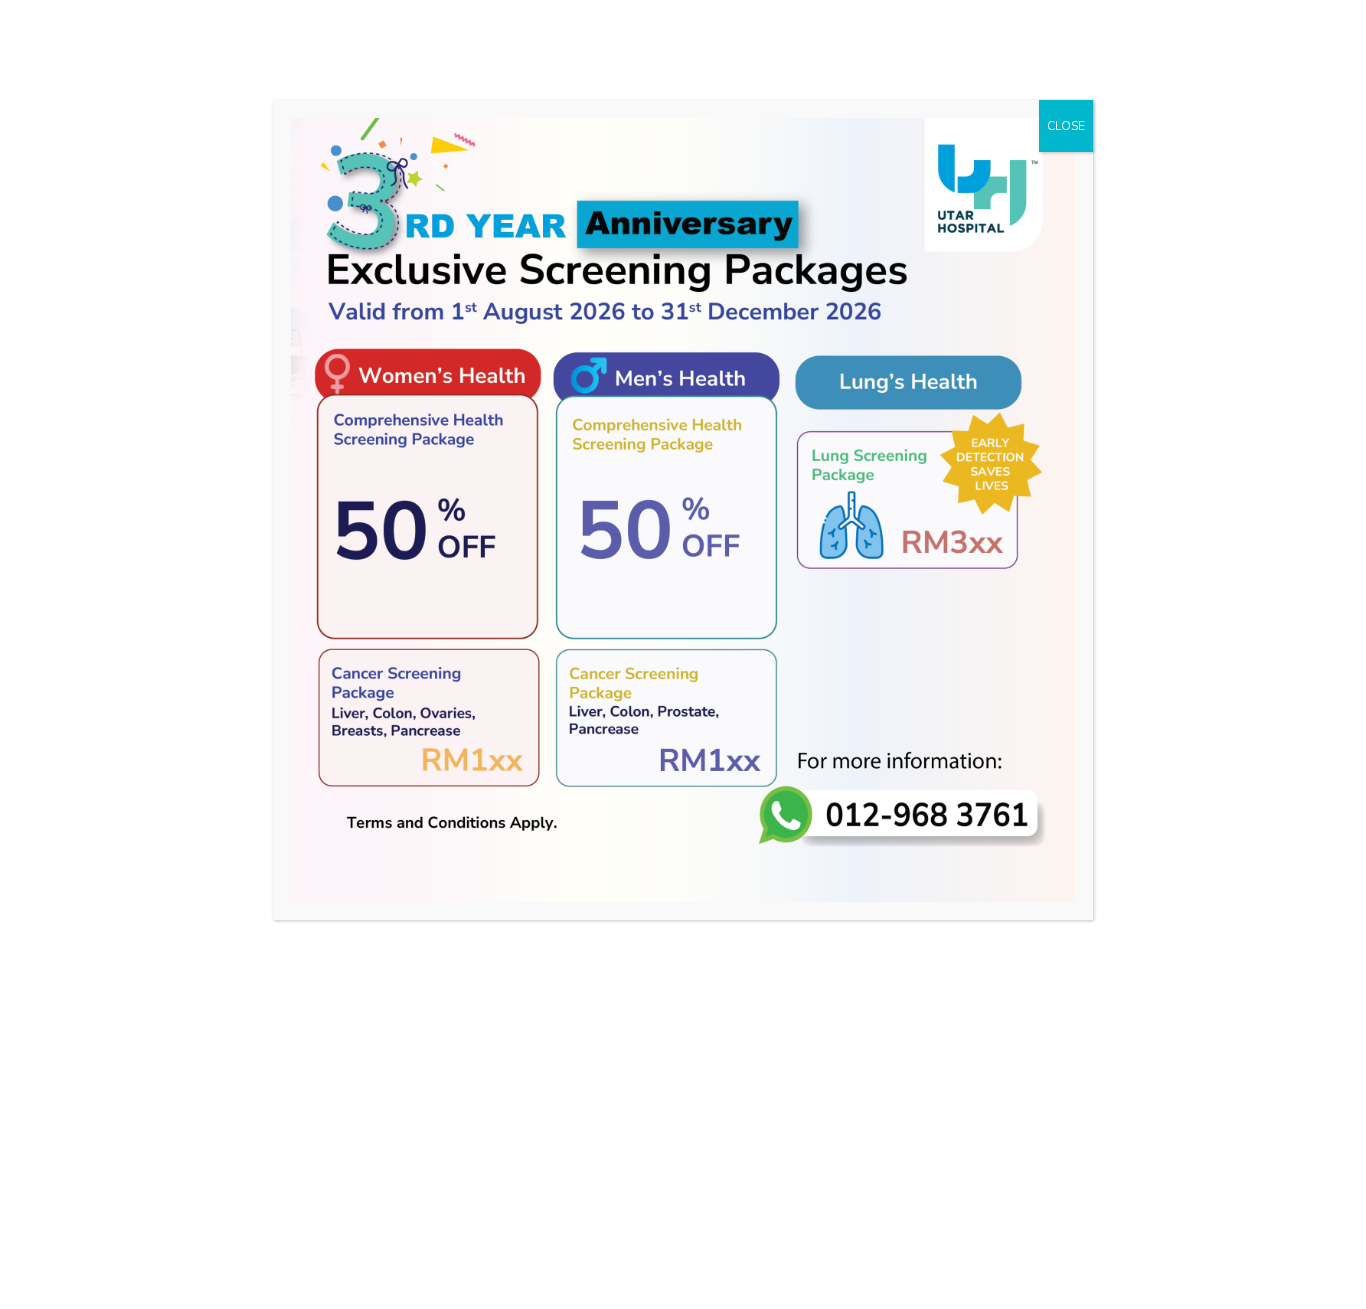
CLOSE (1066, 126)
